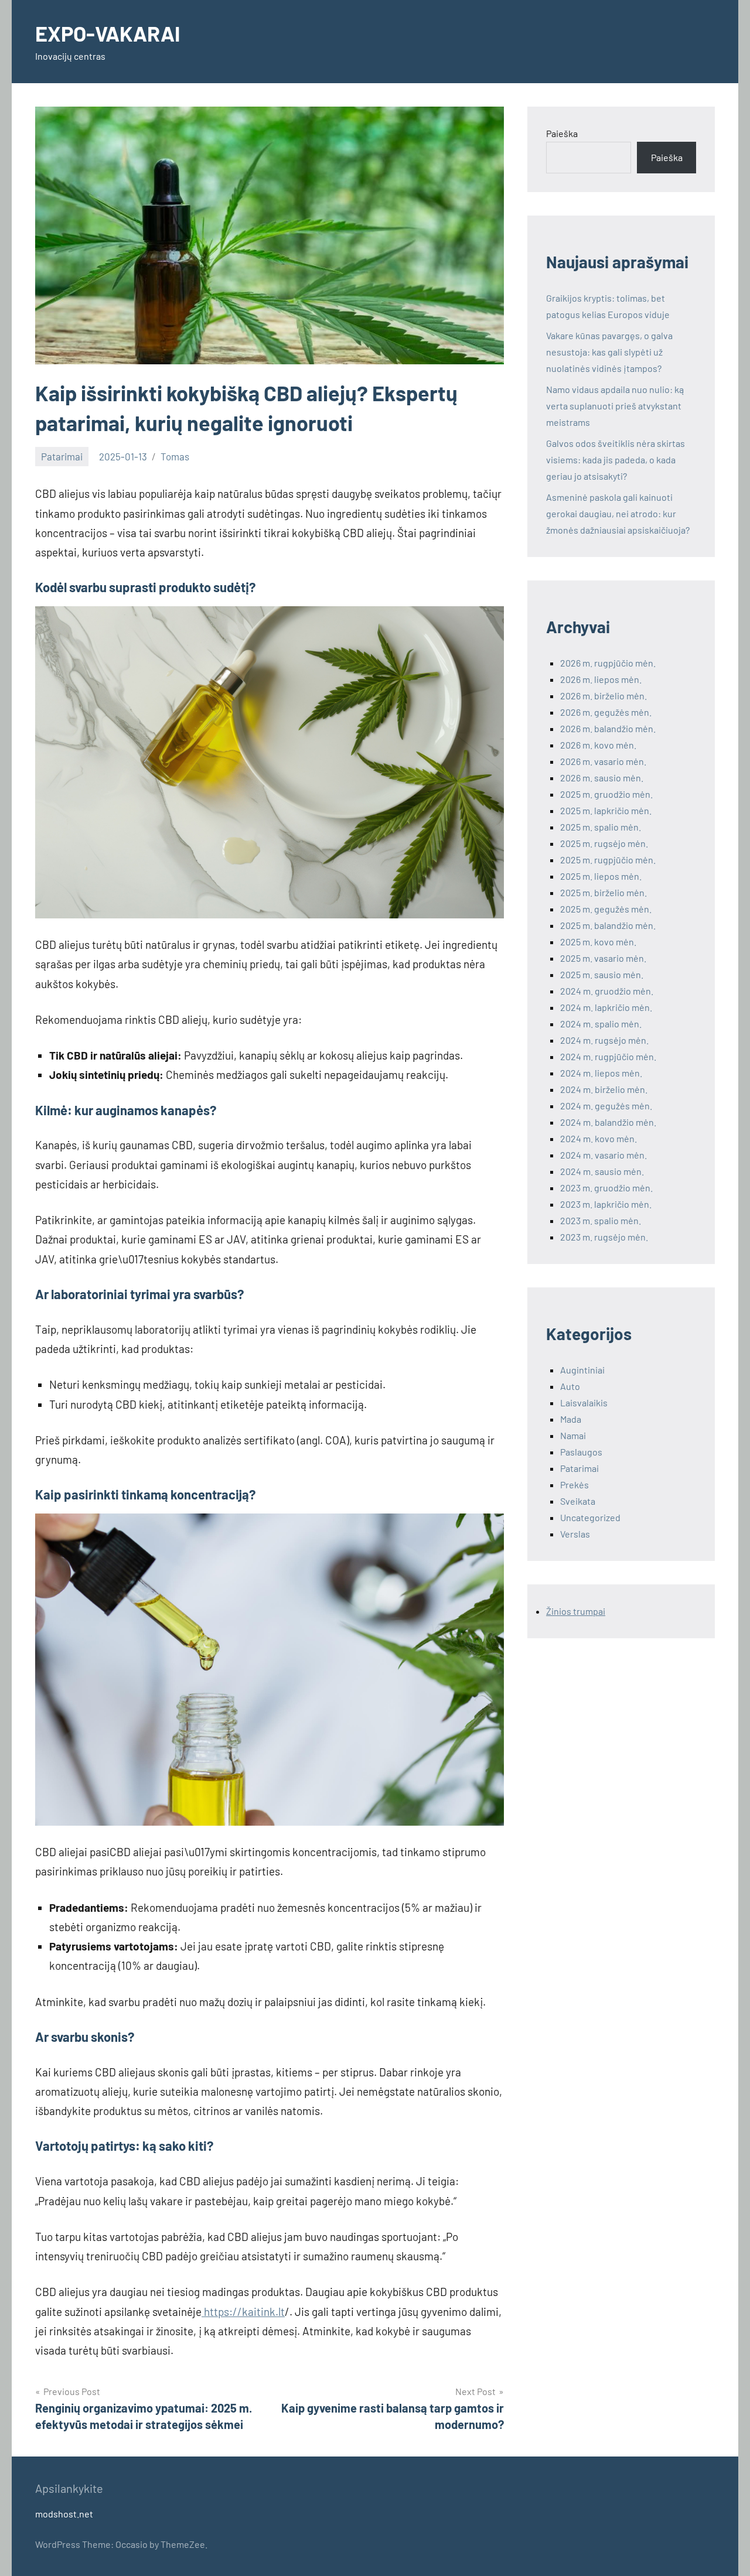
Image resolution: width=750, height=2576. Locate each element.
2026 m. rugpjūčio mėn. (608, 663)
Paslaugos (581, 1452)
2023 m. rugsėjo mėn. (604, 1237)
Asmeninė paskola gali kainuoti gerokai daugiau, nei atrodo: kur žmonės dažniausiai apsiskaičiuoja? (618, 513)
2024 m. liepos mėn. (601, 1073)
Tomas (175, 456)
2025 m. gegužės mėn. (606, 909)
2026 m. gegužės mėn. (606, 712)
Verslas (575, 1534)
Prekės (575, 1485)
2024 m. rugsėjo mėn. (604, 1040)
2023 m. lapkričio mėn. (606, 1204)
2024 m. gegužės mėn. (606, 1106)
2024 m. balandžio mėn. (608, 1122)
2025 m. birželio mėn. (604, 892)
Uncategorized (590, 1517)
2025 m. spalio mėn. (601, 827)
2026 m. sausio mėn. (602, 778)
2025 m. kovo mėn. (598, 942)
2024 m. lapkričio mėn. (606, 1007)
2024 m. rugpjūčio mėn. (608, 1056)
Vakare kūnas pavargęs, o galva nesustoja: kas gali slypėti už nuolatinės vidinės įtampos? (609, 352)
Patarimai (62, 456)
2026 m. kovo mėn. (598, 745)
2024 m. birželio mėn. (604, 1089)
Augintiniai (582, 1370)
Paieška (562, 133)
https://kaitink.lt (243, 2312)
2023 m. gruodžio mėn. (606, 1188)
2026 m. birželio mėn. (604, 696)
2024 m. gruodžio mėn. (607, 991)
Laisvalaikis (584, 1403)
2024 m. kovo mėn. (599, 1138)
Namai (573, 1435)
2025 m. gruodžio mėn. (606, 794)
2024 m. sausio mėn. (602, 1171)
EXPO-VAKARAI (108, 33)
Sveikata (578, 1501)
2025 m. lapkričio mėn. (606, 810)
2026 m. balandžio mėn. (608, 728)
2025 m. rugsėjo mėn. (604, 843)
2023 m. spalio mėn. (601, 1220)
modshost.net (64, 2514)
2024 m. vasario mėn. (604, 1155)
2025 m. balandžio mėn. (608, 925)
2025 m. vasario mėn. (603, 958)
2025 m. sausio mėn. (602, 974)
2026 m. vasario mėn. (603, 761)
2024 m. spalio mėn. (601, 1024)
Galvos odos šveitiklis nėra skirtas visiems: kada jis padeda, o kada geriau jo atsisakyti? (616, 459)
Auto (570, 1386)
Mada (571, 1419)
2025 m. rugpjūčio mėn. (608, 860)
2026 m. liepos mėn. (601, 679)
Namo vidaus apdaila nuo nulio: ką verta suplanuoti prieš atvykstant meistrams (615, 406)
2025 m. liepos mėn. (601, 876)
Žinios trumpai (576, 1611)
